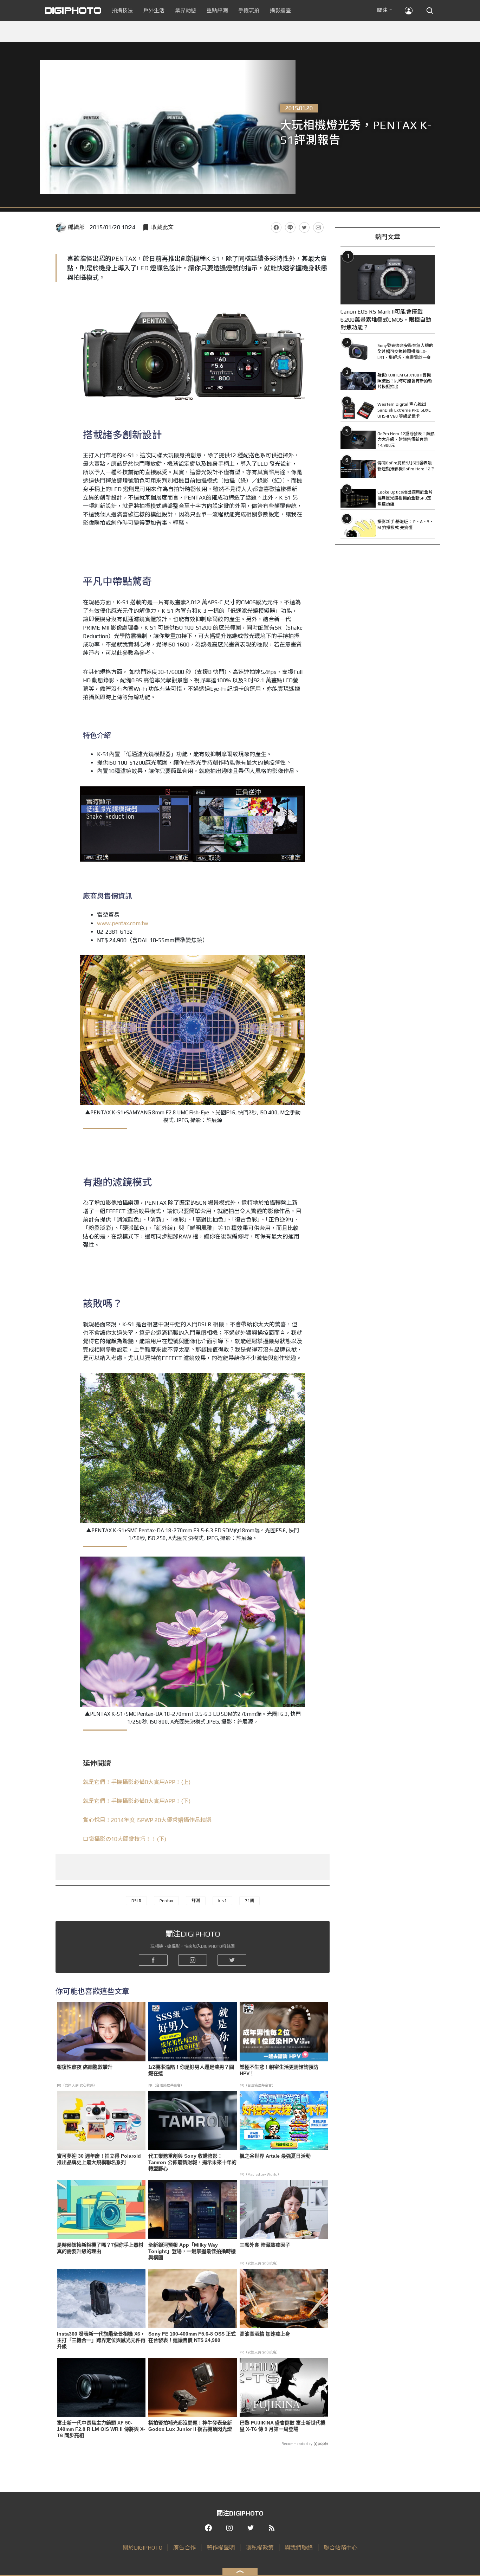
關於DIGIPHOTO (142, 2548)
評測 (196, 1901)
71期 (249, 1901)
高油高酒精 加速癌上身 (265, 2334)
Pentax (166, 1901)
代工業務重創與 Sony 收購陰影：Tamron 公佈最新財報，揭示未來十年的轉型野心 (192, 2162)
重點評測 (217, 10)
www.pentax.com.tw (123, 923)
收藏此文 (162, 227)
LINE (290, 227)
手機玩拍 (249, 10)
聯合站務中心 (340, 2548)
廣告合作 (184, 2548)
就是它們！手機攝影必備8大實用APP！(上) (137, 1782)
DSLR (136, 1901)
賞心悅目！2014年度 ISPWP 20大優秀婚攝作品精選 (147, 1820)
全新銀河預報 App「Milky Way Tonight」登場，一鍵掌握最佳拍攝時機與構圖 (192, 2251)
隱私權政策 (260, 2548)
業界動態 (186, 10)
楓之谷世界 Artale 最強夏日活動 (275, 2156)
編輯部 (76, 227)
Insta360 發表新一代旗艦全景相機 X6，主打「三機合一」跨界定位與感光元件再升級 (101, 2340)
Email (318, 227)
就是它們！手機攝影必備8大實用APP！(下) (137, 1801)
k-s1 (222, 1901)
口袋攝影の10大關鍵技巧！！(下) (125, 1839)
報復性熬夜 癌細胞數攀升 (85, 2067)
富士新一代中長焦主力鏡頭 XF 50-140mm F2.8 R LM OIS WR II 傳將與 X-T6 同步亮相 (101, 2429)
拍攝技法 (122, 10)
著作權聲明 (221, 2548)
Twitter (304, 227)
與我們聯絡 (299, 2548)
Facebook (276, 227)
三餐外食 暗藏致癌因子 (265, 2245)
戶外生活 (154, 10)
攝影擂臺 (280, 10)
